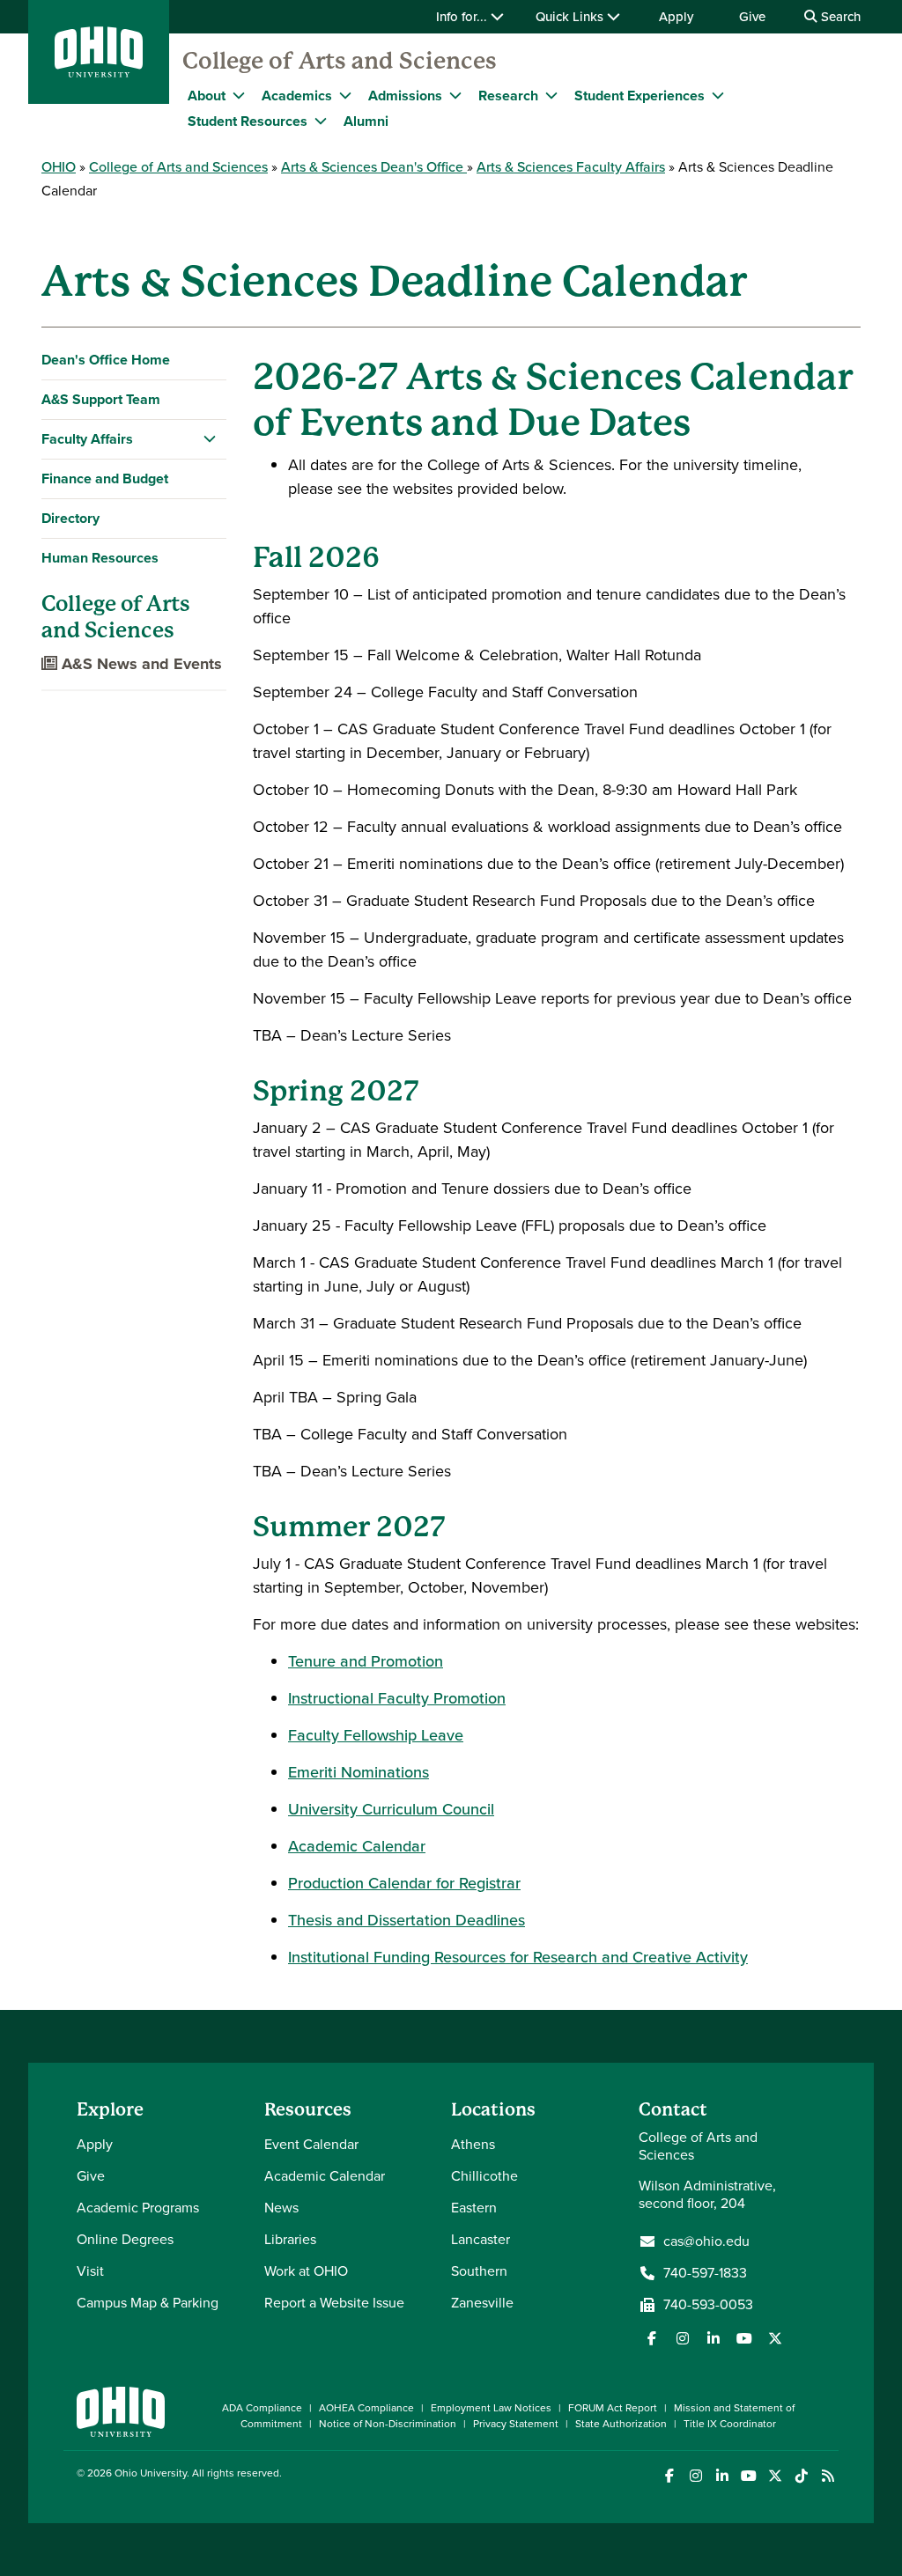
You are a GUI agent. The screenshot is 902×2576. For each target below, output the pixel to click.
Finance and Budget (105, 478)
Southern (479, 2271)
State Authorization (621, 2424)
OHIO (59, 167)
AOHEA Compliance (366, 2408)
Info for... (463, 17)
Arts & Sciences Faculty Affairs (571, 167)
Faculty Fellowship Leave (376, 1735)
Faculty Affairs (87, 439)
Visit (90, 2271)
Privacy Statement (516, 2424)
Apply (676, 17)
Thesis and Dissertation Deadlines (407, 1920)
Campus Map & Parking (148, 2303)
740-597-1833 (705, 2273)
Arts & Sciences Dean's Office (374, 167)
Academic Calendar (357, 1846)
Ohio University (151, 2473)
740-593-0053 (708, 2305)
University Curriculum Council (391, 1809)
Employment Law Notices (491, 2408)
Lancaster (481, 2239)
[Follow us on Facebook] (652, 2338)
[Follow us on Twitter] (775, 2338)
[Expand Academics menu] (345, 95)
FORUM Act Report (613, 2408)
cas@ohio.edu (706, 2241)
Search (839, 17)
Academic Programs (138, 2208)
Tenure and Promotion (366, 1661)
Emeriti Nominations (359, 1772)
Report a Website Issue (334, 2303)
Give (752, 17)
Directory (70, 518)
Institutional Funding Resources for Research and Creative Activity (518, 1957)
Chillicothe (484, 2176)
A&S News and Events (140, 664)
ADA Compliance (262, 2408)
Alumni (366, 121)
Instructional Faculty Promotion (397, 1698)
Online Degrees (125, 2239)
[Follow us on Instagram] (683, 2338)
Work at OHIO (306, 2271)
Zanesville (482, 2303)
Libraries (290, 2239)
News (281, 2208)
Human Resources (100, 558)
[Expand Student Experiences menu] (718, 95)
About (207, 96)
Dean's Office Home (106, 360)
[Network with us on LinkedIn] (713, 2338)
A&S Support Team (101, 399)
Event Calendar (311, 2144)
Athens (473, 2144)
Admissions (405, 96)
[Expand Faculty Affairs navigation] (210, 439)
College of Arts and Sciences (340, 61)
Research (508, 96)
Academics (297, 96)
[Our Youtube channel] (744, 2338)
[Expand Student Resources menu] (321, 121)
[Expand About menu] (239, 95)
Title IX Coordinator (730, 2424)
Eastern (474, 2208)
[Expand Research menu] (551, 95)
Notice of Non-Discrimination (388, 2424)
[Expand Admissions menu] (455, 95)
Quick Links (571, 17)
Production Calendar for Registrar (404, 1883)
